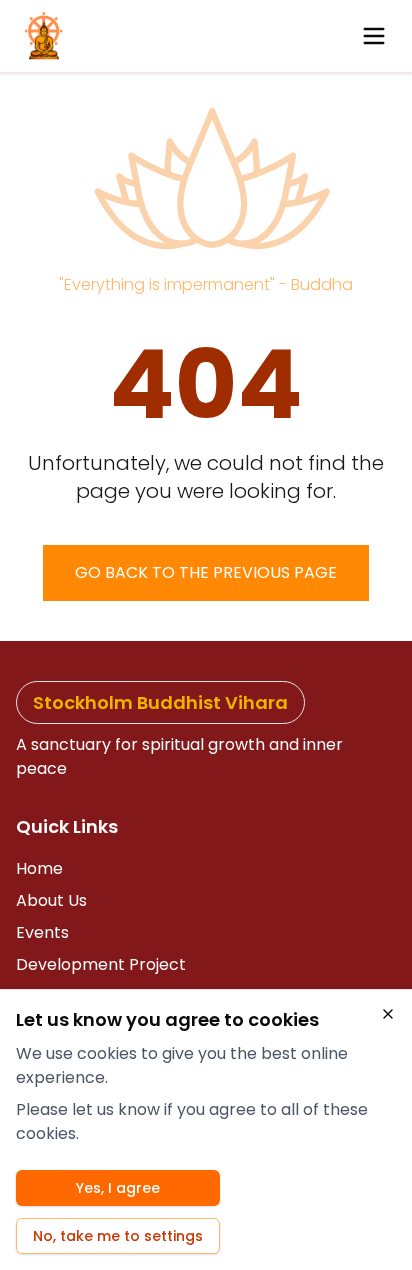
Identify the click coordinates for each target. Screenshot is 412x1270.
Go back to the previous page (206, 572)
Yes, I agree (118, 1188)
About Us (51, 900)
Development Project (101, 964)
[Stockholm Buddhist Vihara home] (44, 36)
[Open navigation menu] (374, 36)
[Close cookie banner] (388, 1014)
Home (39, 868)
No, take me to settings (118, 1236)
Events (42, 932)
